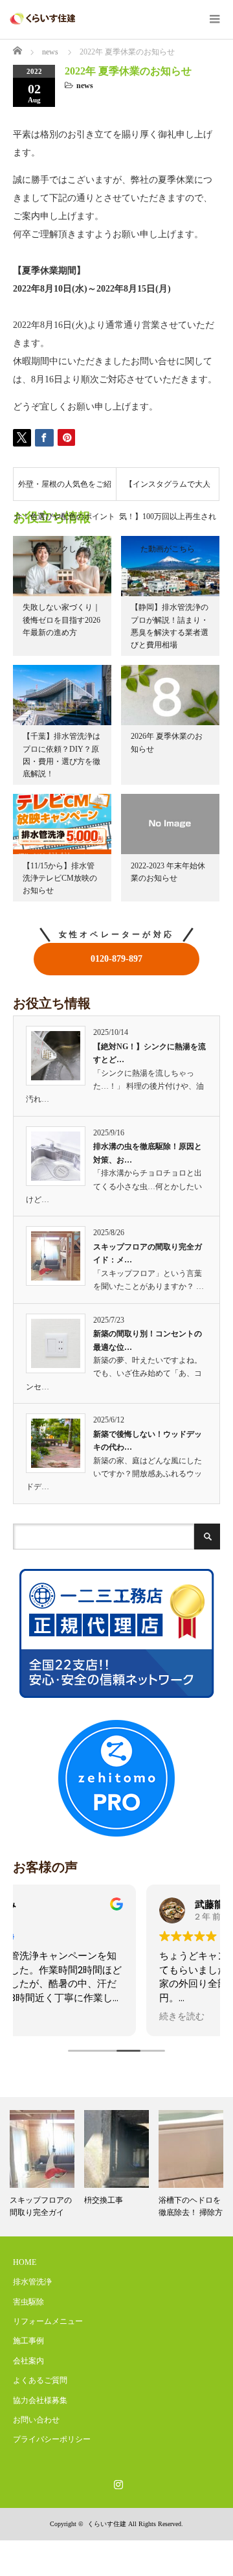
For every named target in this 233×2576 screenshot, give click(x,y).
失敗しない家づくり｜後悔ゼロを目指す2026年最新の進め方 (61, 620)
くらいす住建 (107, 2524)
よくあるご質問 (40, 2380)
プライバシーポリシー (52, 2439)
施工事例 (28, 2341)
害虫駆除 (28, 2302)
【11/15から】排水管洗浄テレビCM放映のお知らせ (60, 878)
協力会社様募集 (40, 2400)
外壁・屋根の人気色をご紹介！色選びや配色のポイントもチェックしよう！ (65, 490)
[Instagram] (116, 2482)
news (85, 86)
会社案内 (28, 2361)
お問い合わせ (36, 2420)
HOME (25, 2262)
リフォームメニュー (48, 2321)
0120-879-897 (116, 959)
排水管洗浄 (32, 2282)
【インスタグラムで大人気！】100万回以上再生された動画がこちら (168, 490)
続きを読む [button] (49, 2017)
